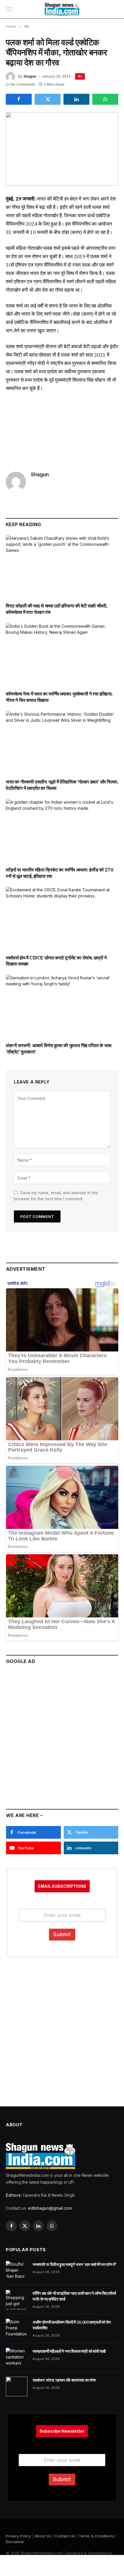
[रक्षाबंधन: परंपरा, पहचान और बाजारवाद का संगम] (17, 2386)
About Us (43, 2536)
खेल (80, 76)
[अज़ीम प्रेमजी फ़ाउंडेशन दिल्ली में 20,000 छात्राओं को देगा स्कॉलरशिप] (17, 2328)
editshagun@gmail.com (50, 2208)
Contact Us (65, 2536)
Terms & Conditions (96, 2536)
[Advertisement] (62, 1734)
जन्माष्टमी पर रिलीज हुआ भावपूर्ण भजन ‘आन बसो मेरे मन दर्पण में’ (74, 2264)
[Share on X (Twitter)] (48, 99)
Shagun (30, 76)
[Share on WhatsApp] (105, 99)
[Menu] (10, 9)
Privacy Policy (18, 2536)
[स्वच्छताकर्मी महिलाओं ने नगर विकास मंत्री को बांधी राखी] (17, 2358)
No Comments (23, 84)
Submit (62, 1934)
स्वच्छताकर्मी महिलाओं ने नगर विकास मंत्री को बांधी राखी (69, 2351)
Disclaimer (15, 2542)
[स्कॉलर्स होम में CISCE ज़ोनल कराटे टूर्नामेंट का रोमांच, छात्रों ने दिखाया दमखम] (62, 918)
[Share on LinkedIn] (76, 99)
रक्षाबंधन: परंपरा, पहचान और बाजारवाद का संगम (64, 2380)
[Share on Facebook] (19, 99)
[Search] (115, 9)
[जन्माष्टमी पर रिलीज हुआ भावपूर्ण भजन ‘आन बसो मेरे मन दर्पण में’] (17, 2271)
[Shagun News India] (62, 9)
